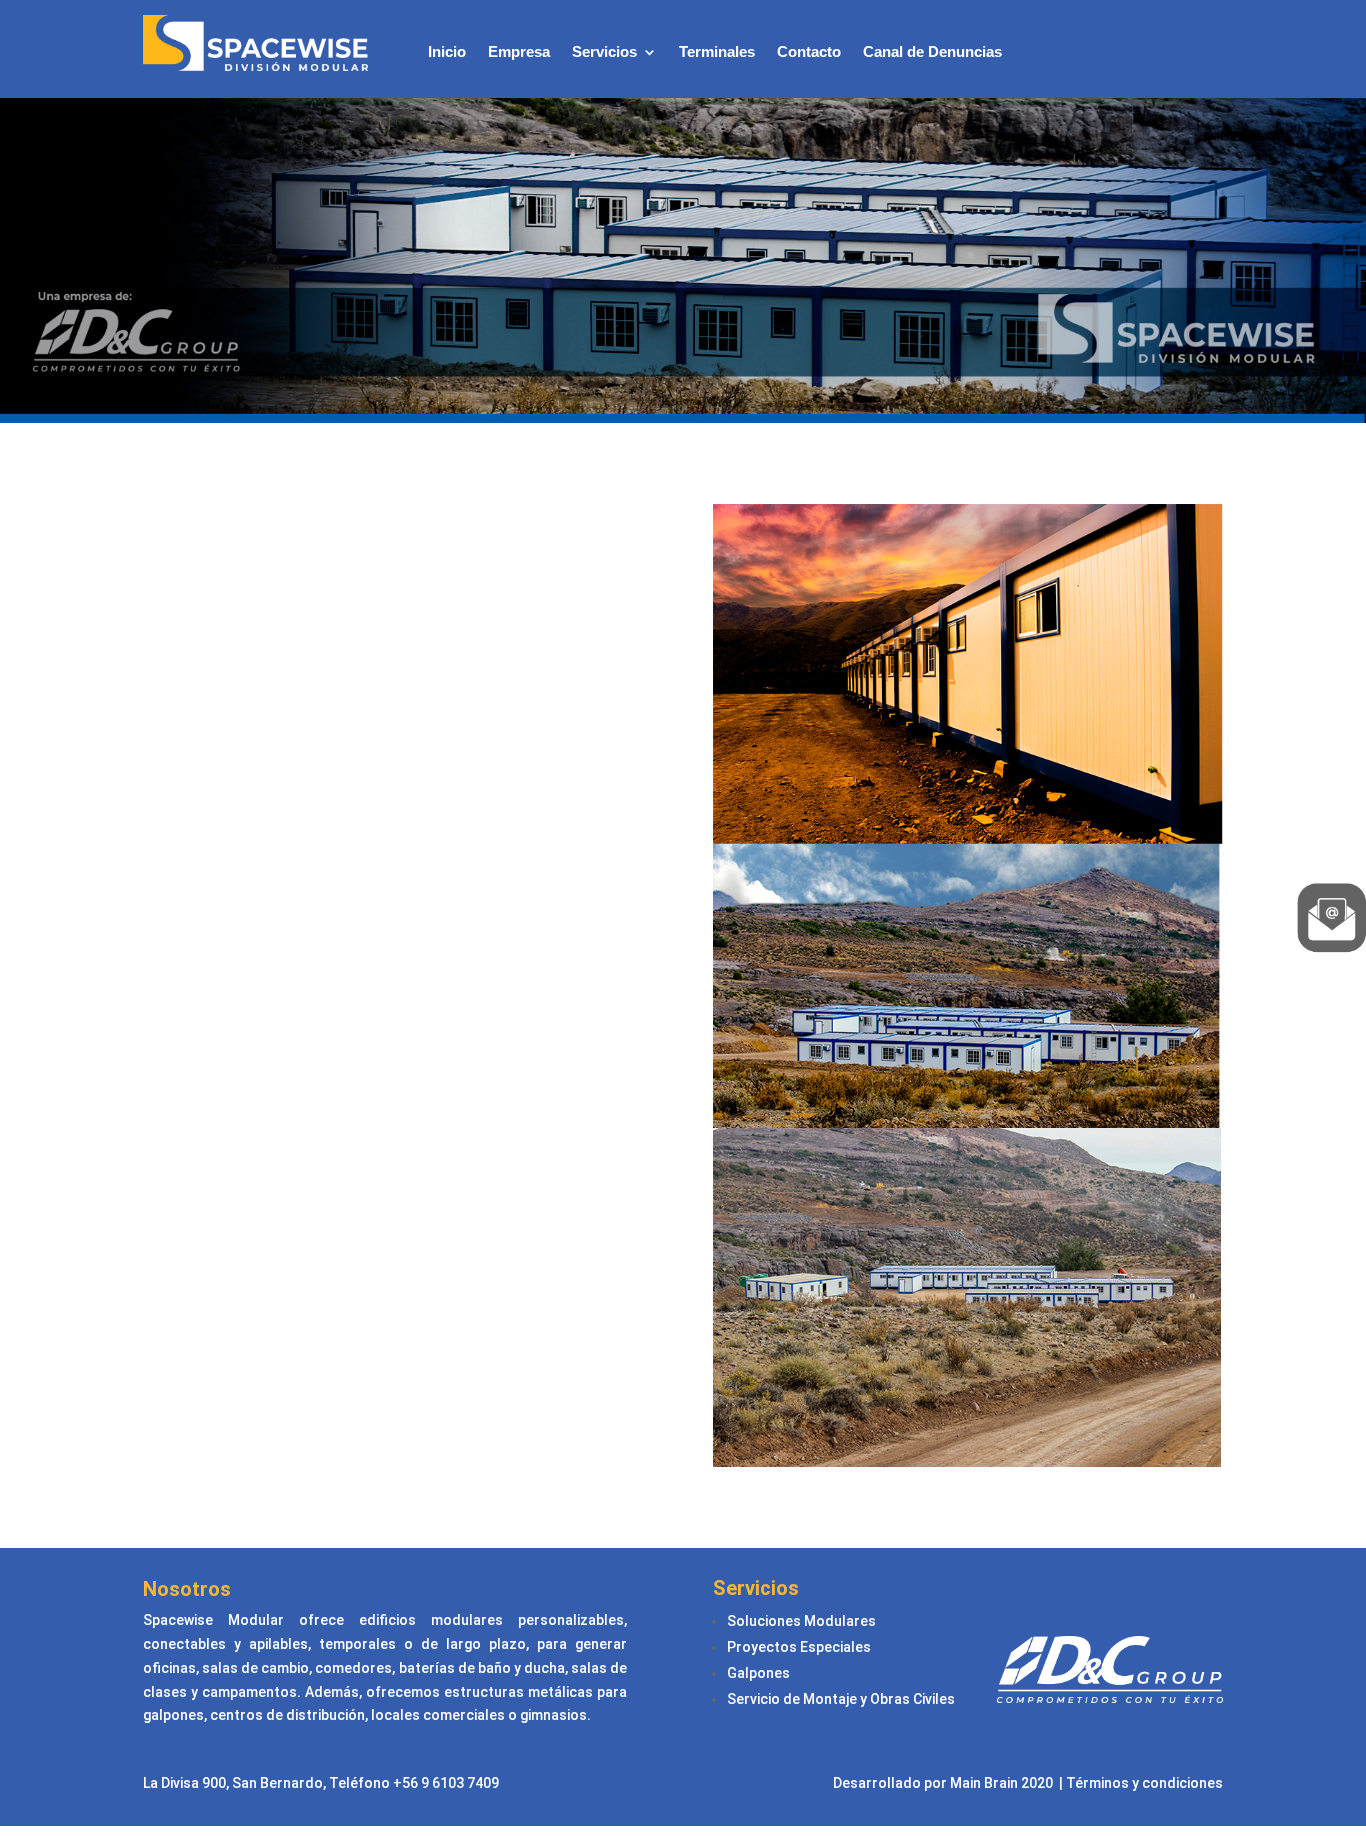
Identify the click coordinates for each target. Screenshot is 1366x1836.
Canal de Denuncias (932, 52)
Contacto (809, 52)
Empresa (519, 52)
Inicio (447, 52)
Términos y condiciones (1144, 1783)
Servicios (604, 52)
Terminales (717, 52)
